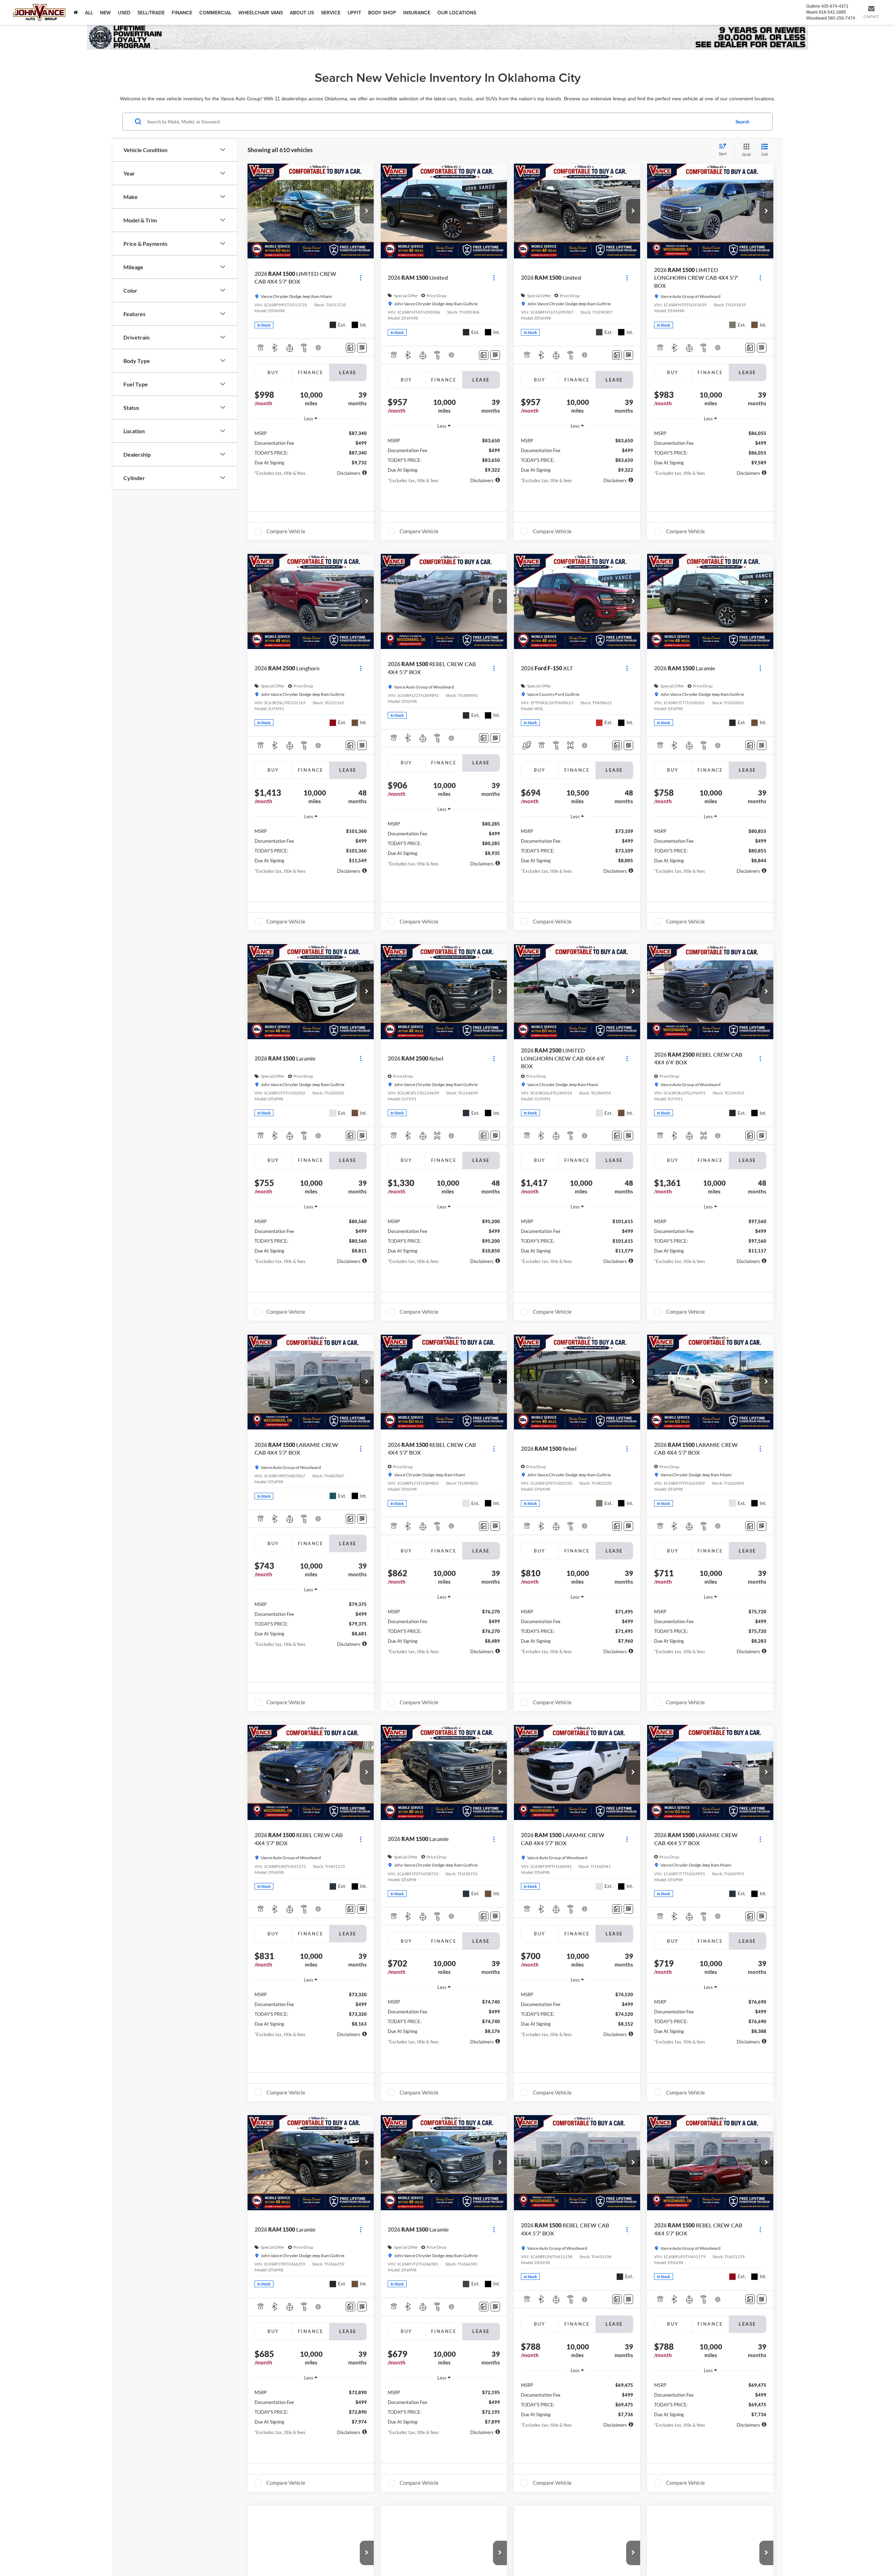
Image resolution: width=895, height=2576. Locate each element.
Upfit (354, 13)
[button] (367, 211)
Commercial (215, 13)
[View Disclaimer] (318, 348)
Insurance (417, 13)
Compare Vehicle (286, 531)
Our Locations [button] (457, 13)
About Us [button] (302, 13)
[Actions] (361, 278)
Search (742, 121)
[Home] (76, 12)
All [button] (89, 13)
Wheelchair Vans (261, 13)
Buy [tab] (273, 372)
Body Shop (382, 13)
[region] (311, 445)
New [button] (105, 13)
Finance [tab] (311, 372)
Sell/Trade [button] (151, 13)
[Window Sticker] (362, 348)
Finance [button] (182, 13)
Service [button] (331, 13)
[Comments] (350, 348)
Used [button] (124, 13)
